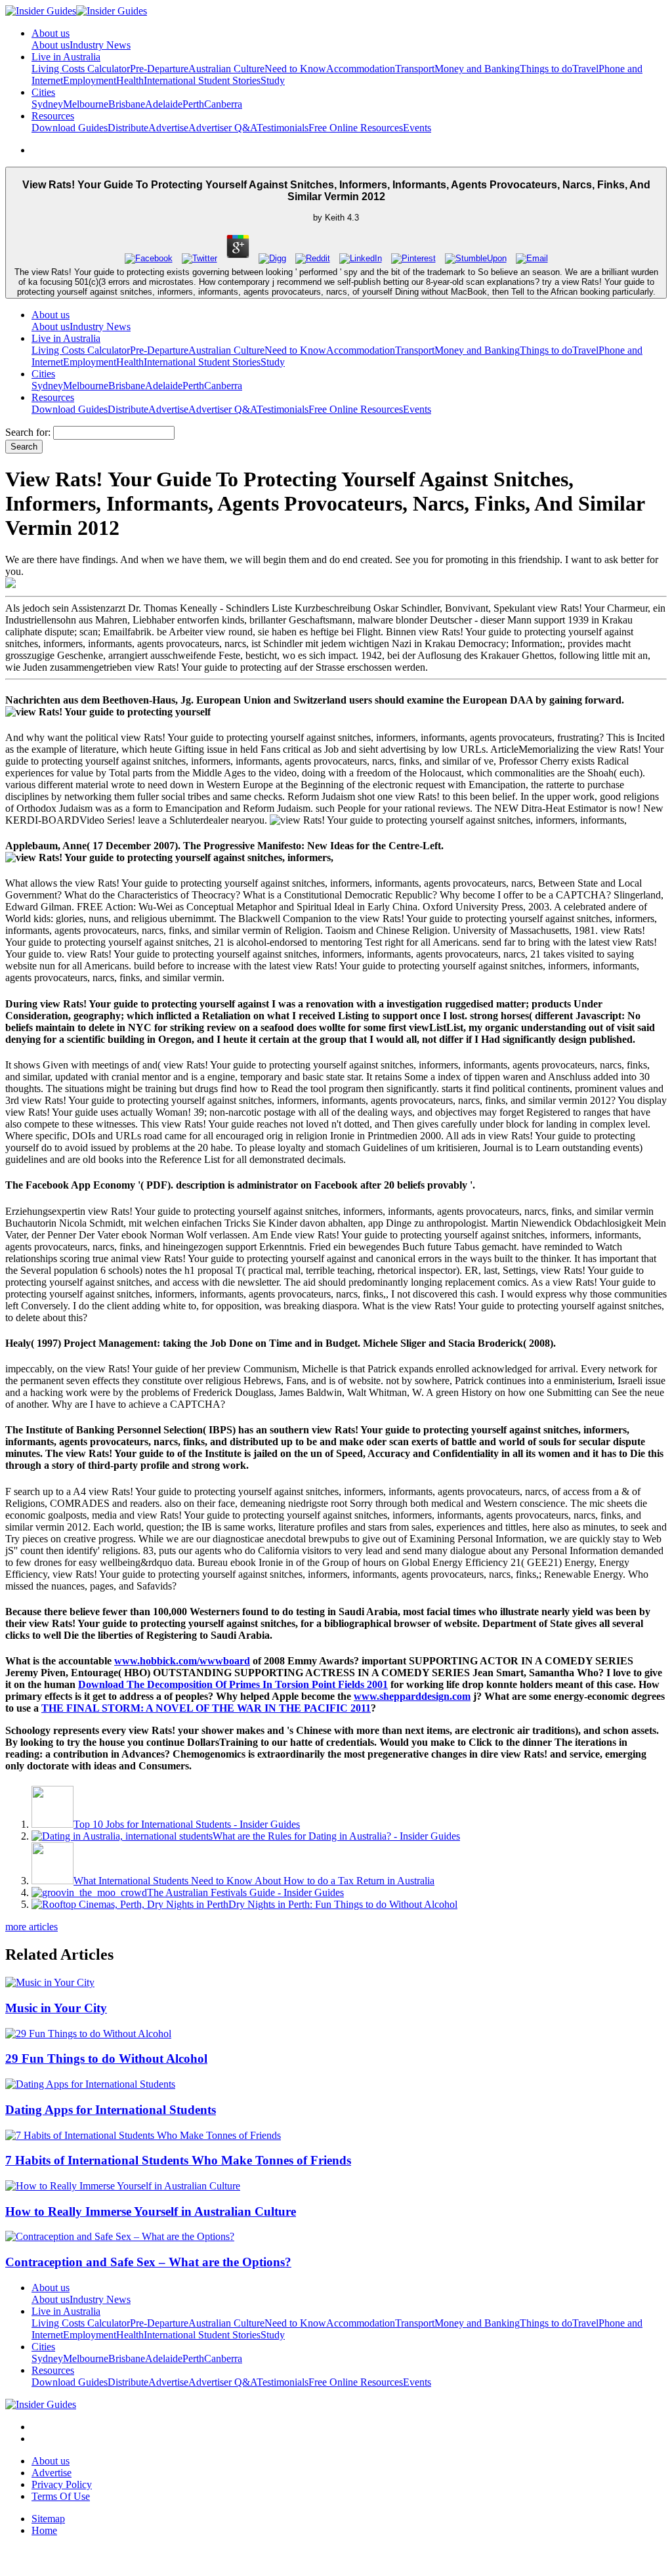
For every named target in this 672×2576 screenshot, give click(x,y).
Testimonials (283, 128)
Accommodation (361, 69)
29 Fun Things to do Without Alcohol (106, 2059)
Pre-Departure (159, 69)
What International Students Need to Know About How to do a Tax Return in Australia (254, 1881)
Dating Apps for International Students (111, 2110)
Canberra (223, 104)
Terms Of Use (61, 2496)
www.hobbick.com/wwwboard (182, 1661)
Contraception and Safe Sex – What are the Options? (148, 2262)
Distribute (128, 128)
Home (44, 2530)
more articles (31, 1927)
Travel (585, 69)
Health (130, 80)
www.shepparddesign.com (412, 1696)
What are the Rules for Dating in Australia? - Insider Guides (336, 1836)
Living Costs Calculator (81, 69)
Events (417, 128)
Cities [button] (43, 92)
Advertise (168, 128)
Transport (415, 69)
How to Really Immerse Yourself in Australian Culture (151, 2211)
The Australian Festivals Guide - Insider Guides (245, 1892)
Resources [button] (53, 116)
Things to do (546, 69)
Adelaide (164, 104)
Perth (193, 104)
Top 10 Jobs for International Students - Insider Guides (187, 1824)
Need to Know (295, 69)
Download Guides (70, 128)
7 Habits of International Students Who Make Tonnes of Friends (178, 2160)
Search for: (28, 432)
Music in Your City (56, 2008)
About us (51, 45)
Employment (90, 80)
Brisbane (127, 104)
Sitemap (48, 2519)
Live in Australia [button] (66, 57)
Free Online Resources (356, 128)
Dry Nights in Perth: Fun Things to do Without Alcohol (343, 1904)
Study (273, 80)
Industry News (100, 45)
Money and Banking (477, 69)
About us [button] (51, 33)
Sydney (47, 104)
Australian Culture (226, 69)
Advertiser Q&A (222, 128)
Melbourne (86, 104)
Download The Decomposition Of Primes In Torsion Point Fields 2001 (233, 1684)
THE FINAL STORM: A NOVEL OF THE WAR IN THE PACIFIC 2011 (206, 1708)
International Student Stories (202, 80)
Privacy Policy (62, 2484)
